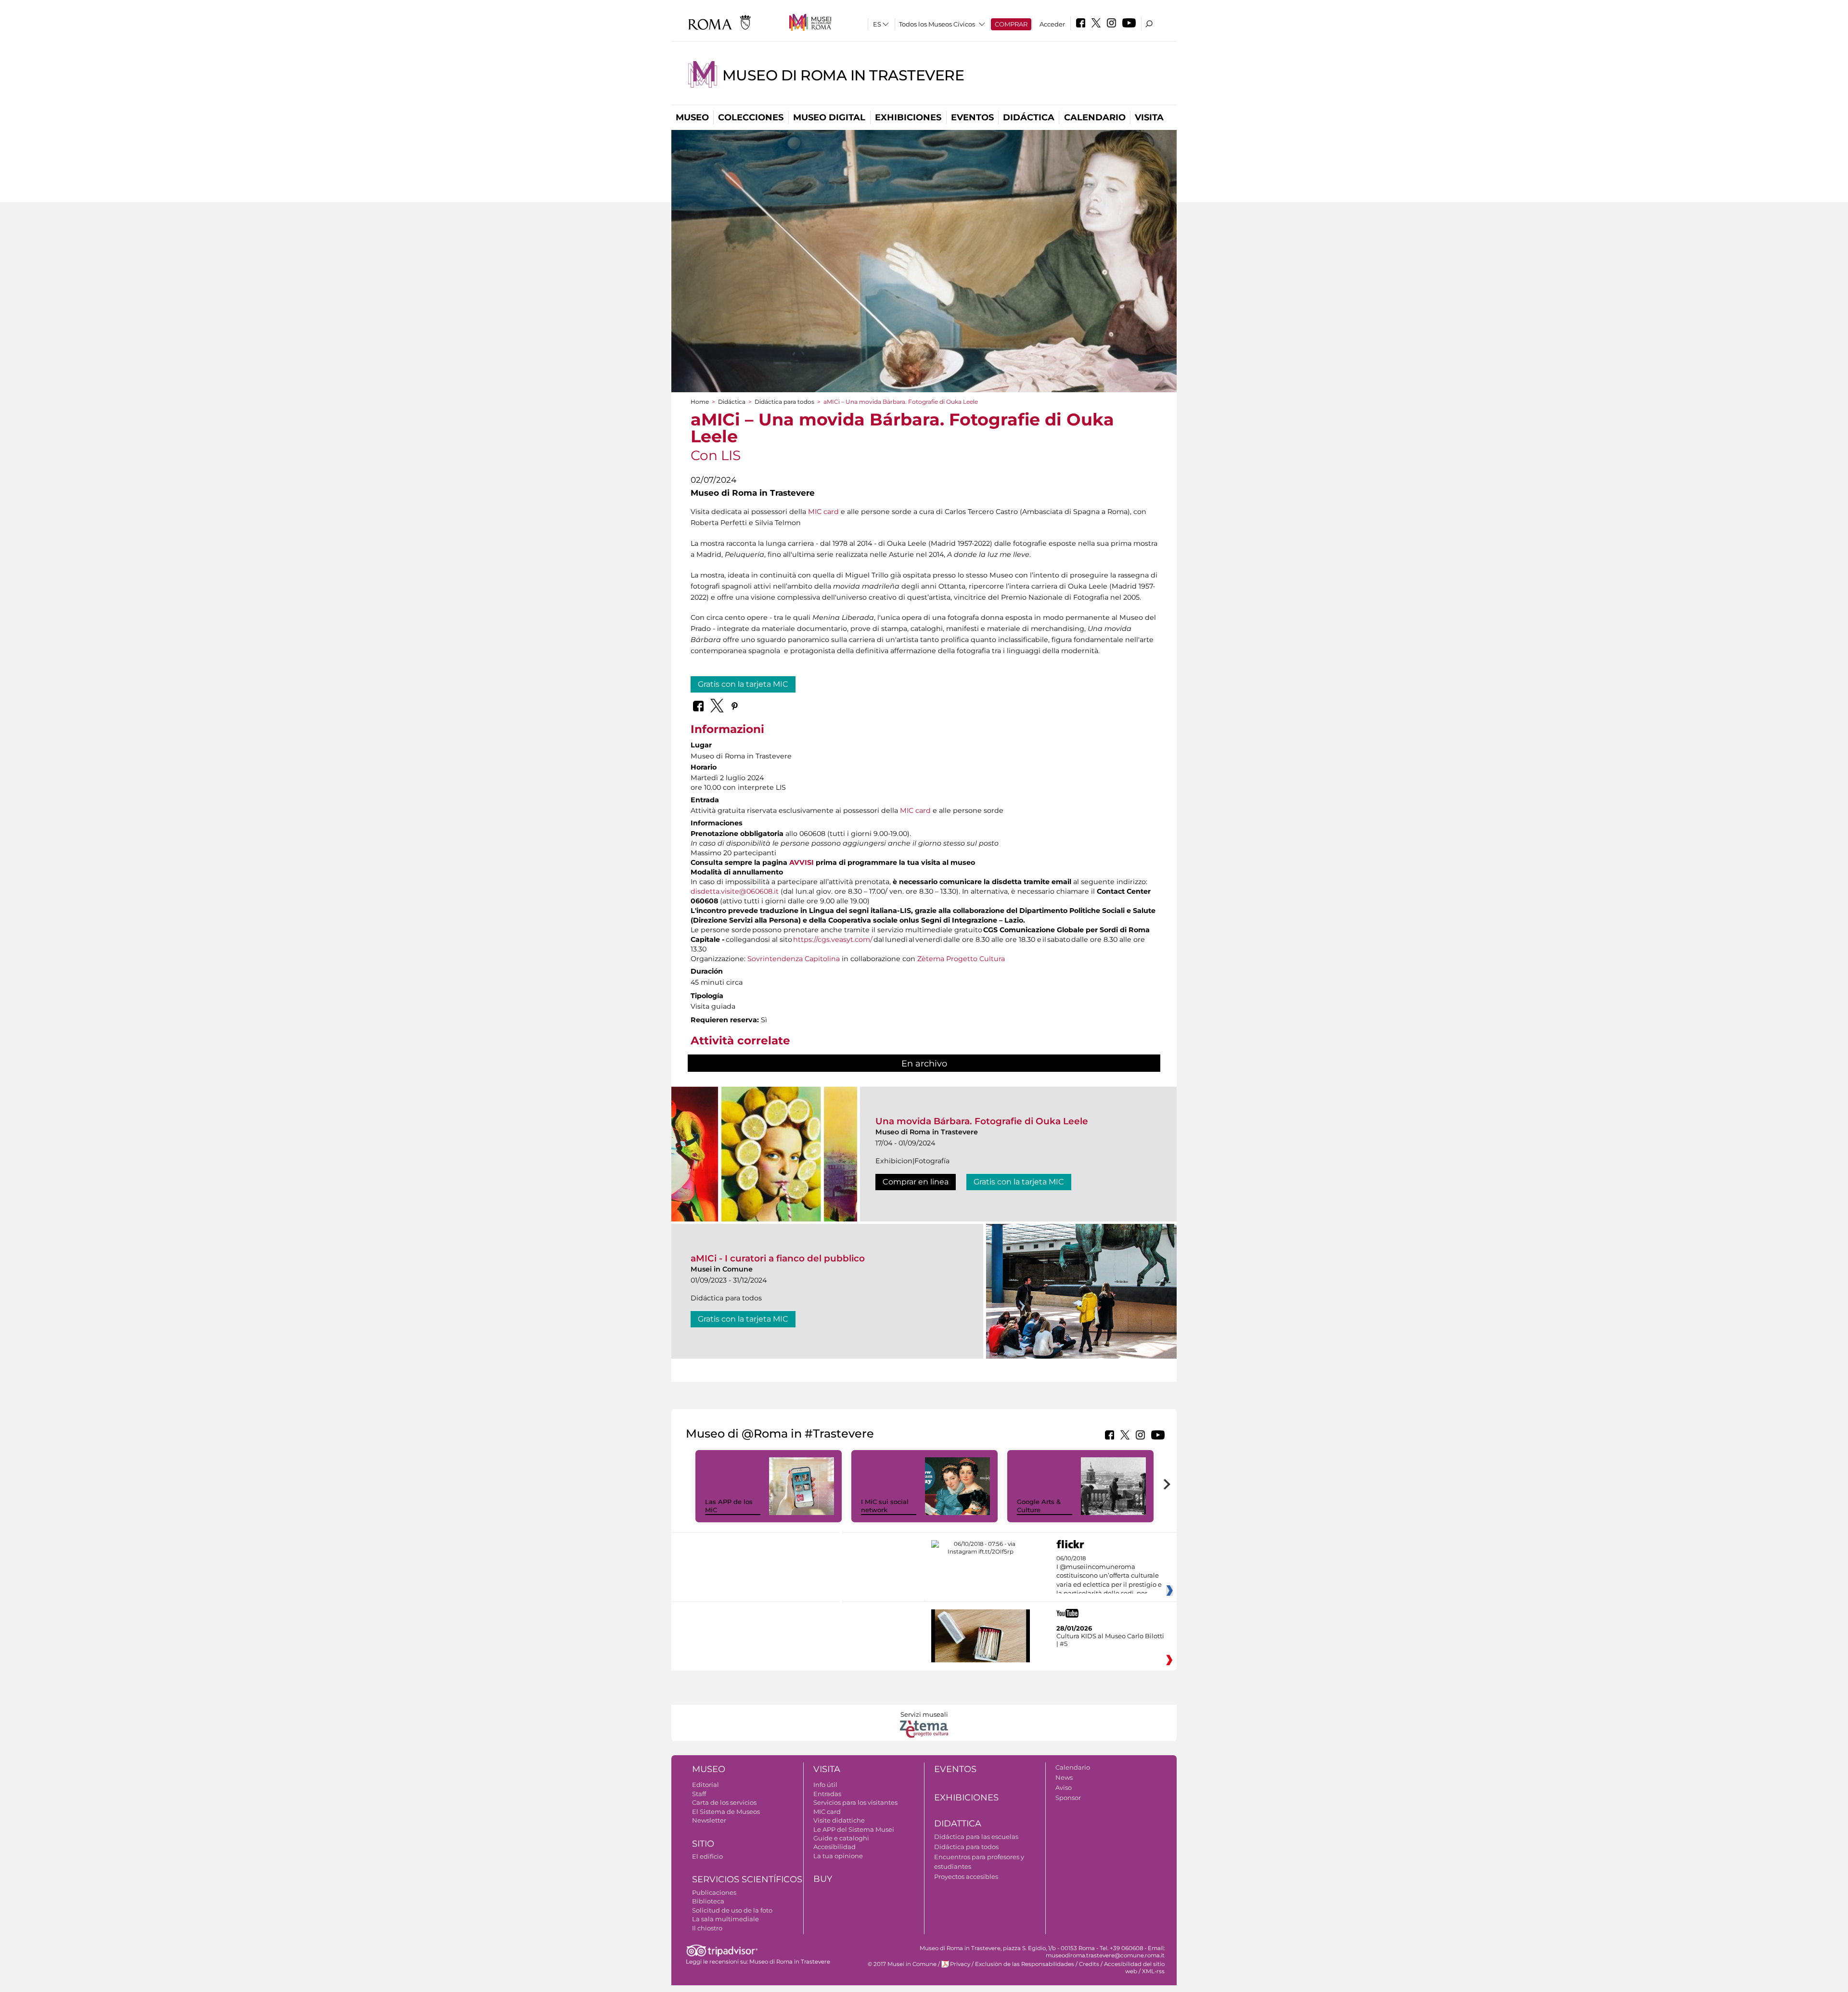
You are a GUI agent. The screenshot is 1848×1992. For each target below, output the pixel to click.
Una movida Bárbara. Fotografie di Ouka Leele (982, 1121)
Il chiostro (707, 1928)
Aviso (1064, 1787)
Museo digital (829, 117)
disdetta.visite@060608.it (735, 891)
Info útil (825, 1785)
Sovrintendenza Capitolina (794, 959)
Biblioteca (708, 1901)
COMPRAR (1011, 24)
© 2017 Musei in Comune (902, 1964)
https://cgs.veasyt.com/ (833, 939)
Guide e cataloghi (841, 1838)
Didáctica (1029, 117)
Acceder (1052, 24)
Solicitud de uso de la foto (732, 1910)
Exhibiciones (908, 117)
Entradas (827, 1794)
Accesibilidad (834, 1847)
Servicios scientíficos (747, 1879)
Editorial (706, 1785)
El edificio (707, 1856)
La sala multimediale (725, 1919)
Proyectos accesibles (966, 1876)
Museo (692, 117)
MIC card (823, 512)
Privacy (960, 1964)
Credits (1089, 1964)
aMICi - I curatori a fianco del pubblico (778, 1258)
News (1064, 1777)
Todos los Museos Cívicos (937, 24)
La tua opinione (838, 1856)
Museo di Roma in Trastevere (843, 75)
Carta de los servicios (724, 1802)
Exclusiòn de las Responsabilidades (1025, 1964)
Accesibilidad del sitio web (1134, 1968)
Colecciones (751, 117)
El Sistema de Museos (726, 1812)
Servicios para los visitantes (855, 1802)
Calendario (1095, 117)
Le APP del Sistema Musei (854, 1829)
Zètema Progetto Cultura (961, 959)
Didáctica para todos (784, 402)
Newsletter (709, 1820)
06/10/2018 (1109, 1576)
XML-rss (1153, 1971)
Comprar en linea (916, 1182)
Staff (699, 1794)
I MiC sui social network (885, 1506)
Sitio (703, 1844)
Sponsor (1068, 1798)
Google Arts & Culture (1039, 1506)
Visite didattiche (839, 1820)
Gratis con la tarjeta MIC (743, 684)
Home (700, 402)
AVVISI (802, 862)
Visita (1149, 117)
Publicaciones (714, 1892)
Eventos (972, 117)
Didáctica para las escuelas (976, 1837)
